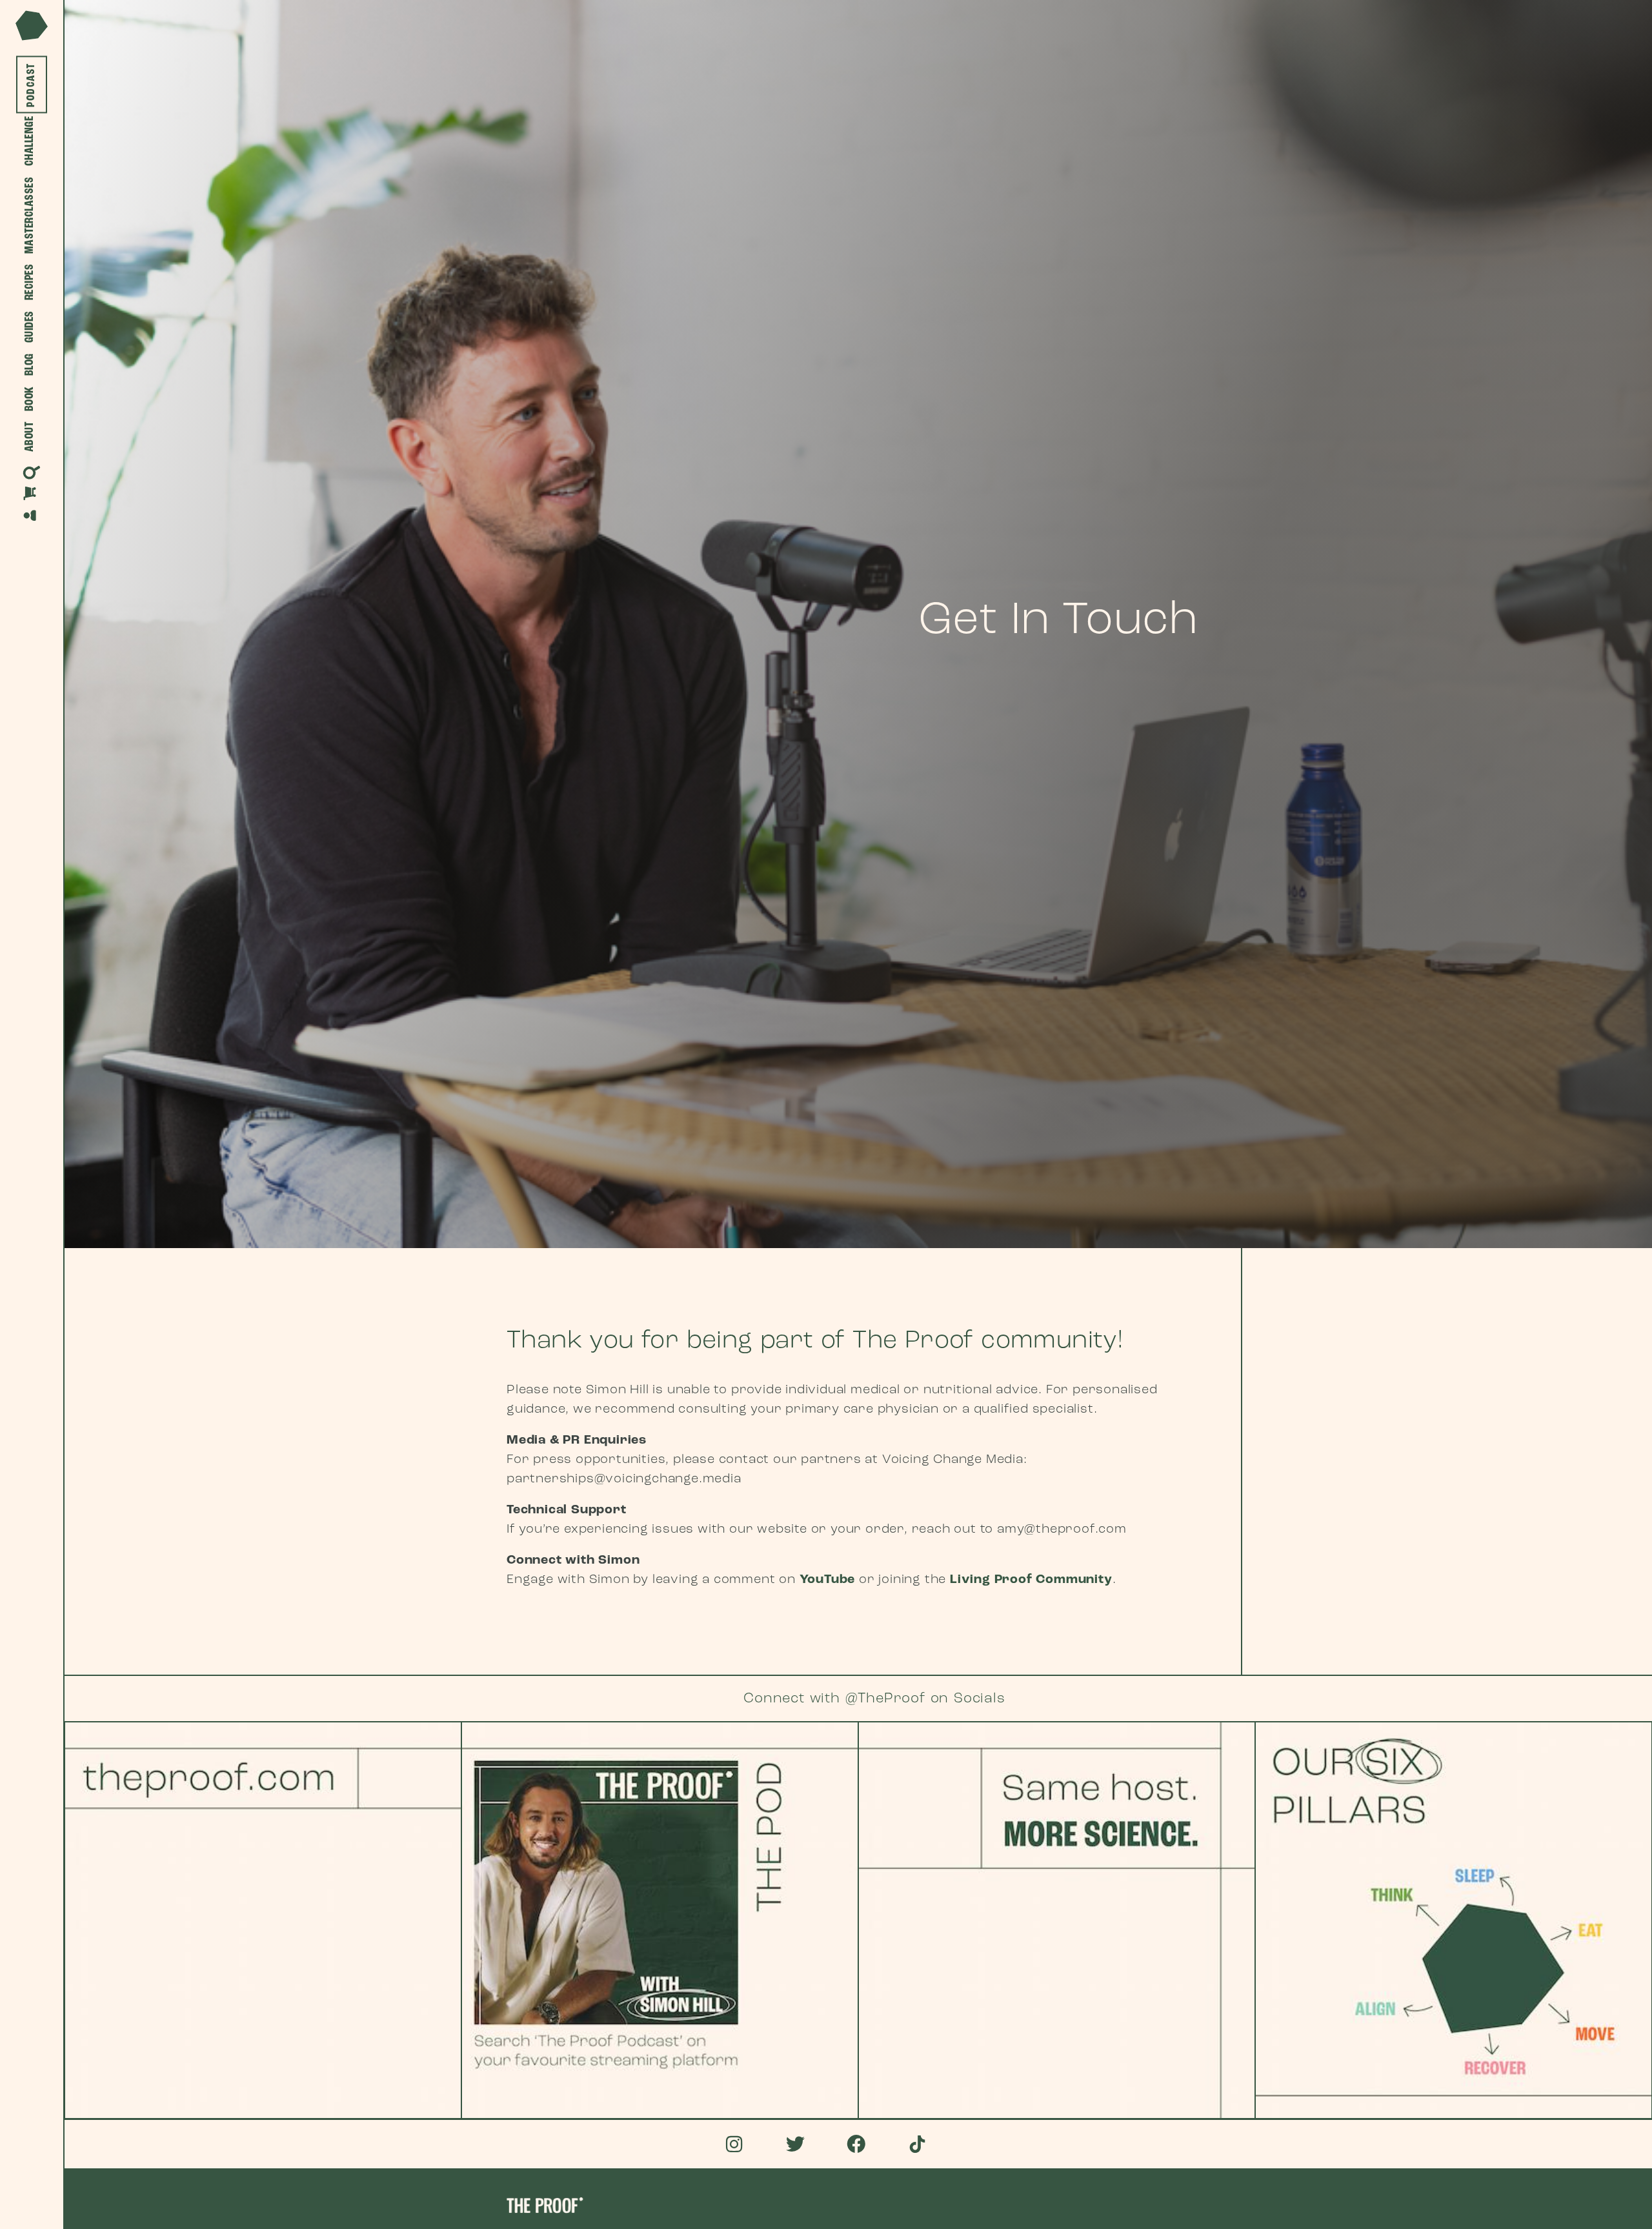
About (30, 437)
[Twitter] (795, 2144)
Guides (30, 327)
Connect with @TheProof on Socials (874, 1699)
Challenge (30, 141)
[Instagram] (735, 2144)
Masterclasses (30, 216)
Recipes (30, 282)
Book (30, 399)
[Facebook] (857, 2144)
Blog (30, 365)
